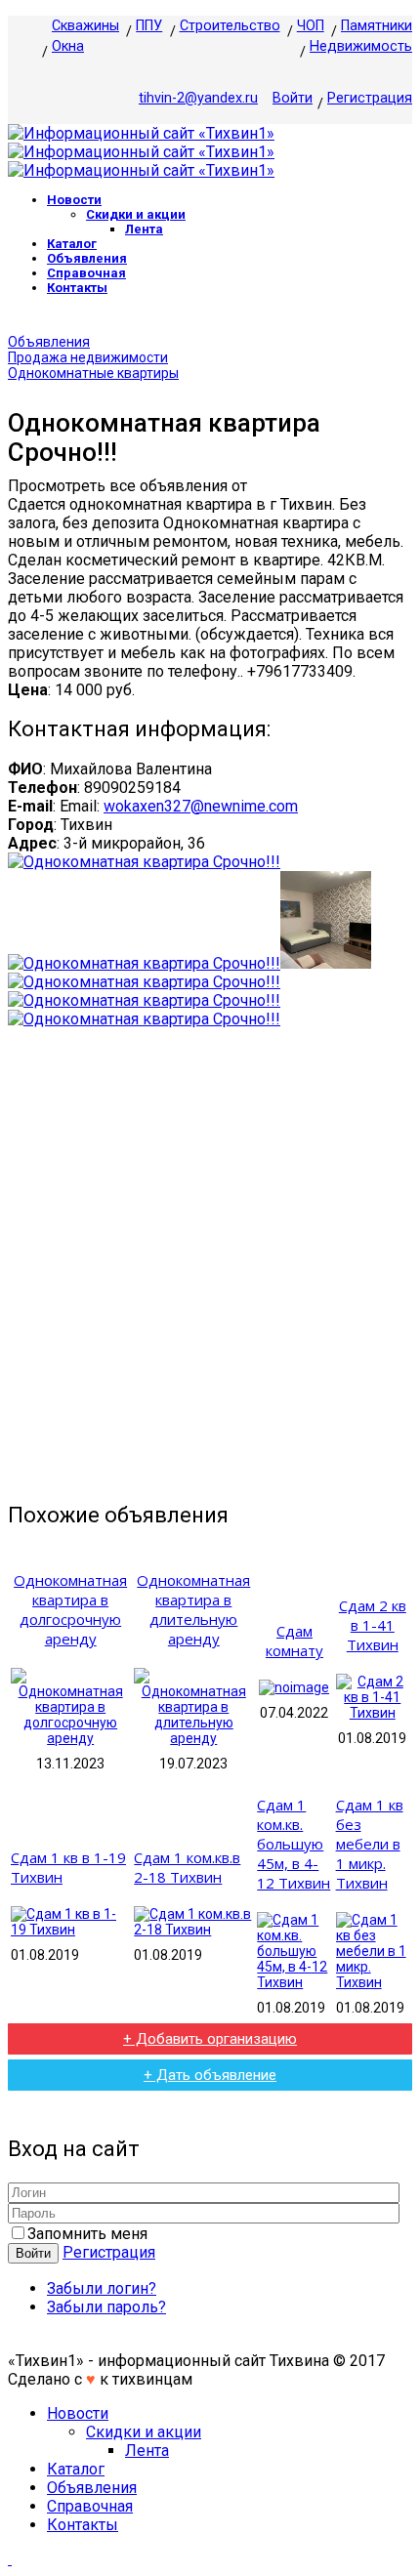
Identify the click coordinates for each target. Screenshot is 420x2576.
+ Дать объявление (210, 2075)
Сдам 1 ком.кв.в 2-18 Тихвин (187, 1867)
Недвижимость (361, 46)
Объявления (87, 258)
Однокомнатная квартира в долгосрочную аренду (70, 1609)
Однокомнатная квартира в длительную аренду (193, 1609)
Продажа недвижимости (88, 357)
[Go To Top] (10, 2559)
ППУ (149, 26)
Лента (144, 229)
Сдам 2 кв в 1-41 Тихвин (373, 1625)
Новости (74, 200)
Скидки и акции (136, 214)
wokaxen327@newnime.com (201, 806)
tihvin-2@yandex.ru (198, 98)
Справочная (86, 273)
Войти (293, 98)
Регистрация (370, 98)
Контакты (77, 288)
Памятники (377, 26)
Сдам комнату (294, 1641)
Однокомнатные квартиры (93, 373)
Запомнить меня (87, 2234)
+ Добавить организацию (210, 2039)
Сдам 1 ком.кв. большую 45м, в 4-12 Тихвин (294, 1844)
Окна (68, 46)
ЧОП (311, 26)
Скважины (85, 26)
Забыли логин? (102, 2288)
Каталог (72, 244)
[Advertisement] (210, 1265)
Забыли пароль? (106, 2307)
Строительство (230, 26)
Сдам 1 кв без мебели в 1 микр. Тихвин (370, 1844)
